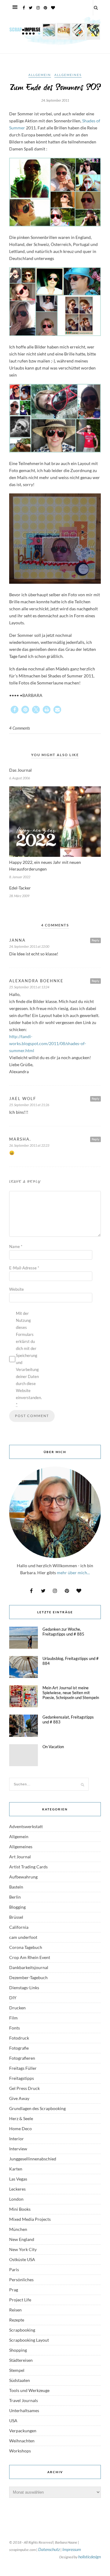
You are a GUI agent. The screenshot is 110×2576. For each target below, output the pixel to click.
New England (22, 2239)
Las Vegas (18, 2179)
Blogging (17, 1907)
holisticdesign (90, 2557)
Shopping (18, 2350)
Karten (16, 2169)
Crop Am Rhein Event (30, 1957)
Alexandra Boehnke (36, 981)
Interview (18, 2149)
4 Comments (20, 728)
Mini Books (20, 2209)
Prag (14, 2290)
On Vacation (53, 1747)
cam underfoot (23, 1937)
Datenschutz (49, 2549)
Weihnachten (22, 2441)
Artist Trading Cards (28, 1867)
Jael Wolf (23, 1099)
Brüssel (16, 1917)
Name (16, 1247)
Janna (17, 940)
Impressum (72, 2549)
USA (13, 2421)
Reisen (15, 2310)
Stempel (17, 2370)
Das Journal (20, 770)
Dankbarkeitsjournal (29, 1967)
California (19, 1927)
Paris (14, 2269)
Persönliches (21, 2280)
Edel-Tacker (20, 888)
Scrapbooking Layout (29, 2340)
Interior (16, 2139)
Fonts (15, 2028)
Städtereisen (21, 2360)
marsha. (20, 1139)
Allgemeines (68, 75)
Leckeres (17, 2189)
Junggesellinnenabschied (33, 2159)
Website (16, 1289)
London (16, 2199)
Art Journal (20, 1857)
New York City (23, 2249)
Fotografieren (22, 2058)
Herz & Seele (21, 2118)
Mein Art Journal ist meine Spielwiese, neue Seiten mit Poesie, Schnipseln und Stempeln (71, 1693)
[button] (15, 710)
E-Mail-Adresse (24, 1268)
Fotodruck (19, 2038)
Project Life (20, 2300)
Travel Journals (24, 2400)
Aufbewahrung (23, 1877)
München (18, 2229)
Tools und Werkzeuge (29, 2390)
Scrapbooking (22, 2330)
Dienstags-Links (24, 1988)
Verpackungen (23, 2431)
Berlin (15, 1897)
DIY (13, 1998)
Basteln (16, 1887)
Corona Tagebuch (26, 1947)
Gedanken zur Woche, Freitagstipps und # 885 (63, 1632)
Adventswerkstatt (26, 1826)
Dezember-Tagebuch (28, 1977)
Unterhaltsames (24, 2410)
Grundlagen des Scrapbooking (37, 2108)
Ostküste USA (22, 2259)
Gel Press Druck (24, 2088)
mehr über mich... (73, 1573)
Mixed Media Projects (30, 2219)
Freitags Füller (23, 2068)
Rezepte (17, 2320)
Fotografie (19, 2048)
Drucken (17, 2008)
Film (13, 2018)
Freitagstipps (22, 2078)
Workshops (20, 2451)
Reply (95, 940)
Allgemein (40, 75)
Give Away (19, 2098)
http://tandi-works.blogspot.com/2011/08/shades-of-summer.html (48, 1043)
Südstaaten (20, 2380)
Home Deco (20, 2129)
